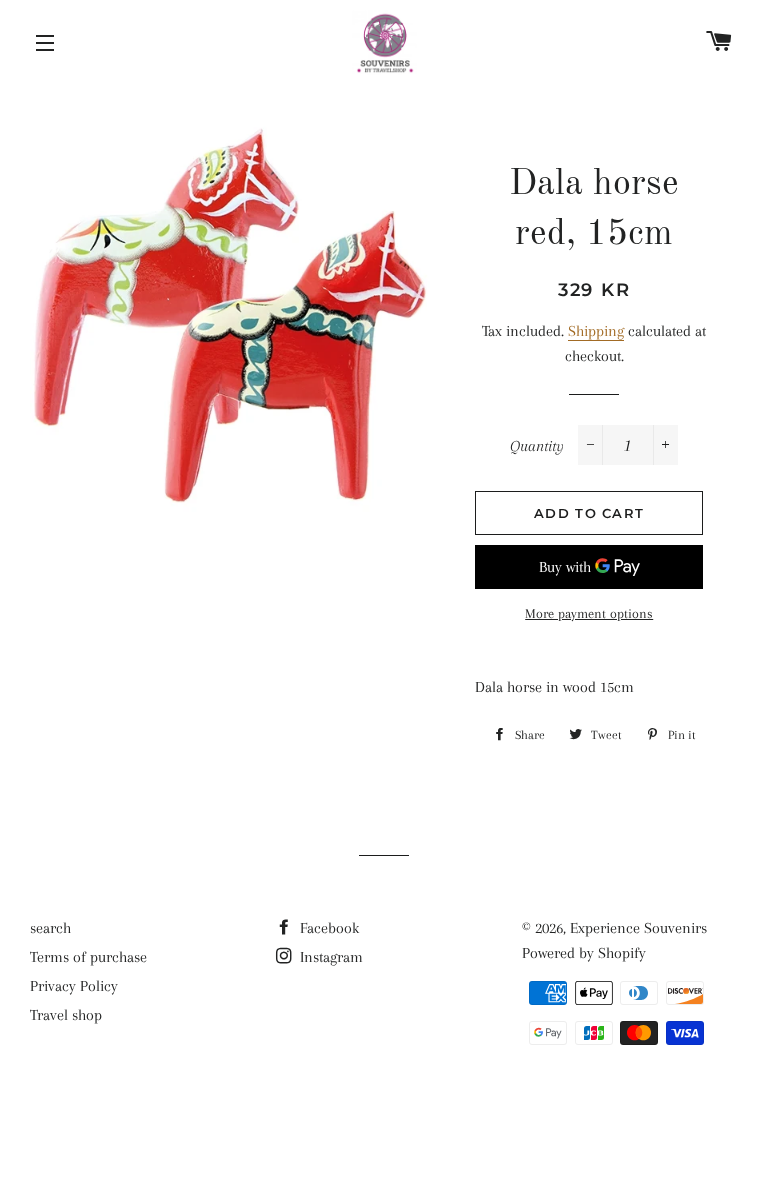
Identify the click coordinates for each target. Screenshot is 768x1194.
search (50, 928)
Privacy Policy (74, 986)
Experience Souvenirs (638, 928)
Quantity (537, 446)
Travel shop (66, 1015)
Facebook (327, 928)
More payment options (589, 613)
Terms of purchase (88, 957)
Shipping (596, 331)
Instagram (329, 957)
